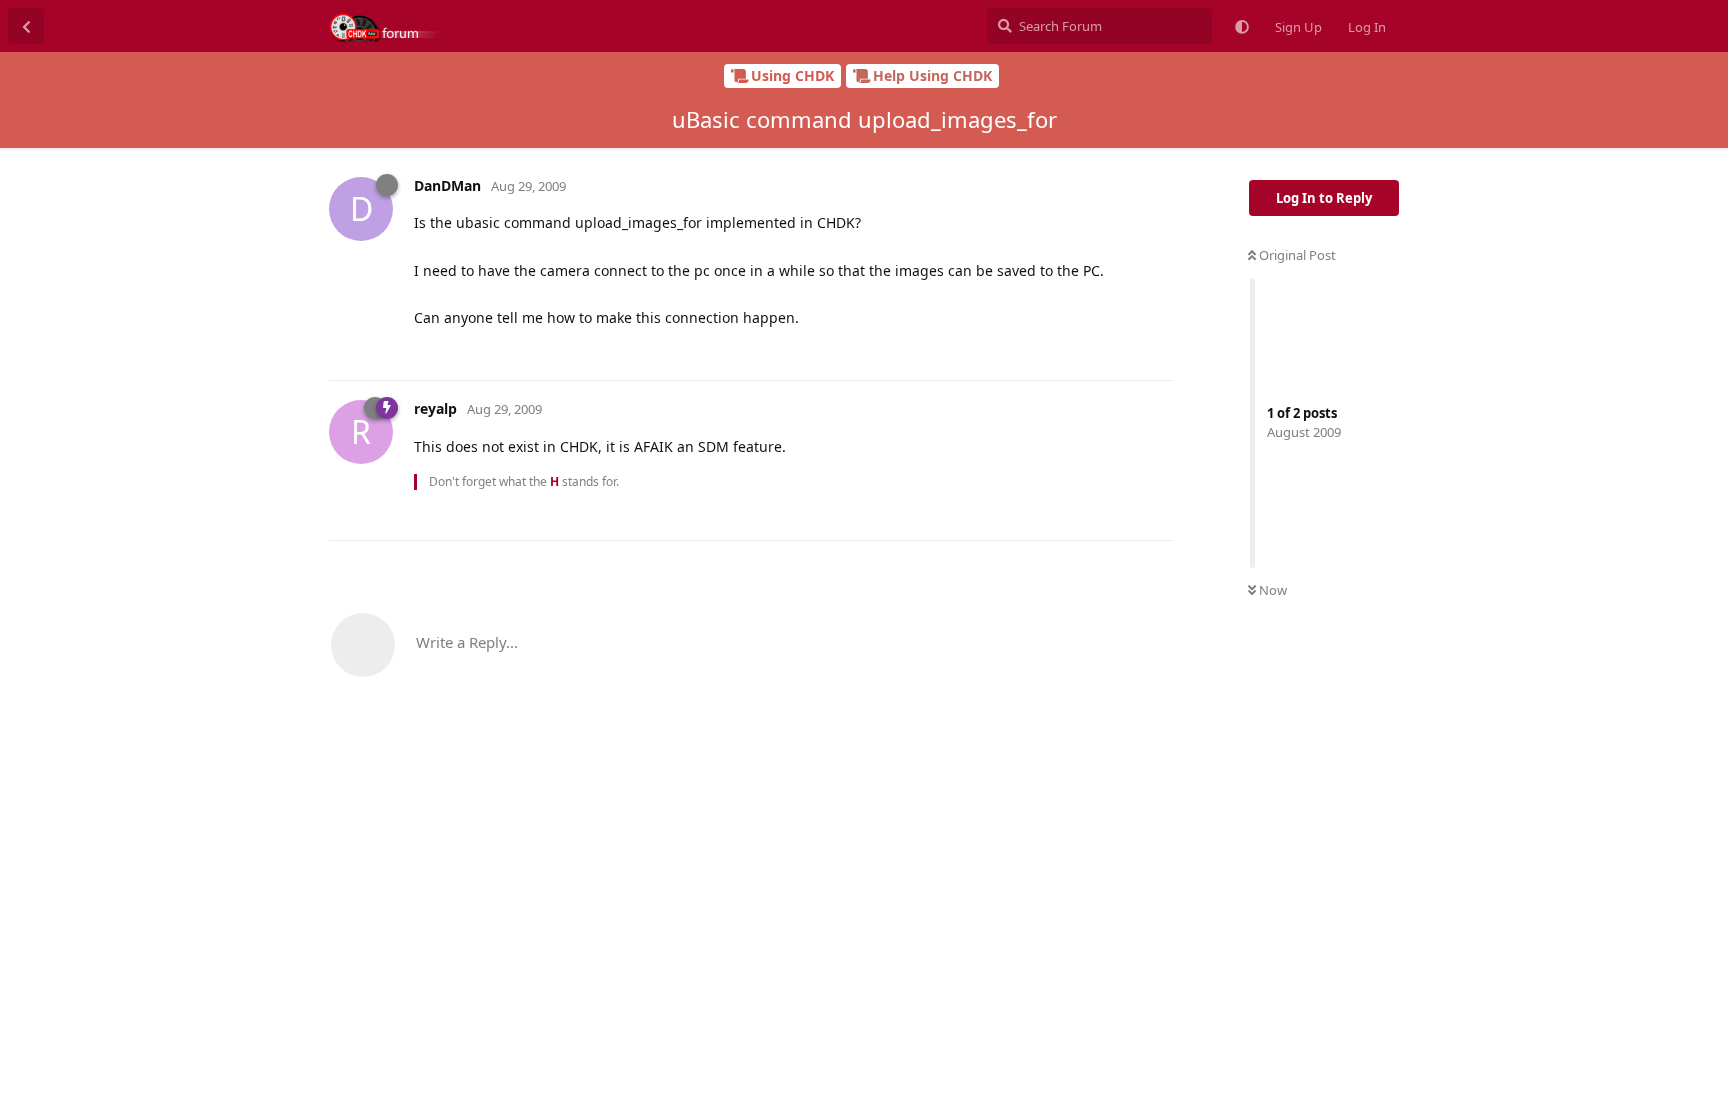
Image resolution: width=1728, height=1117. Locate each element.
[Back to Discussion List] (26, 26)
